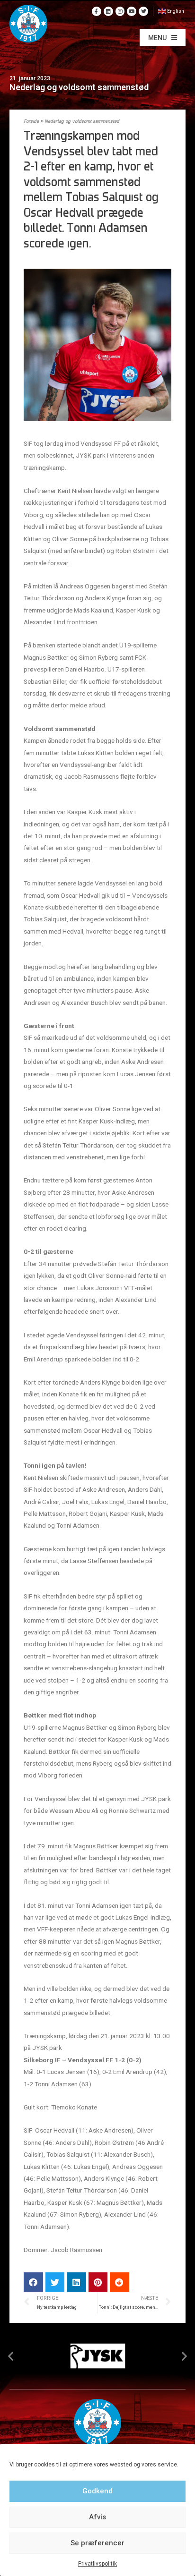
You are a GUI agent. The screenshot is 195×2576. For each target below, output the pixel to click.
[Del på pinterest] (98, 2282)
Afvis (97, 2517)
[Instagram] (120, 11)
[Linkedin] (108, 11)
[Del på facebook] (33, 2282)
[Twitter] (143, 11)
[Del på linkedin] (76, 2282)
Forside (31, 122)
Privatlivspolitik (97, 2564)
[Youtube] (132, 11)
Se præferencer (97, 2543)
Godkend (97, 2491)
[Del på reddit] (120, 2282)
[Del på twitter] (55, 2282)
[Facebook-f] (97, 11)
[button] (163, 37)
